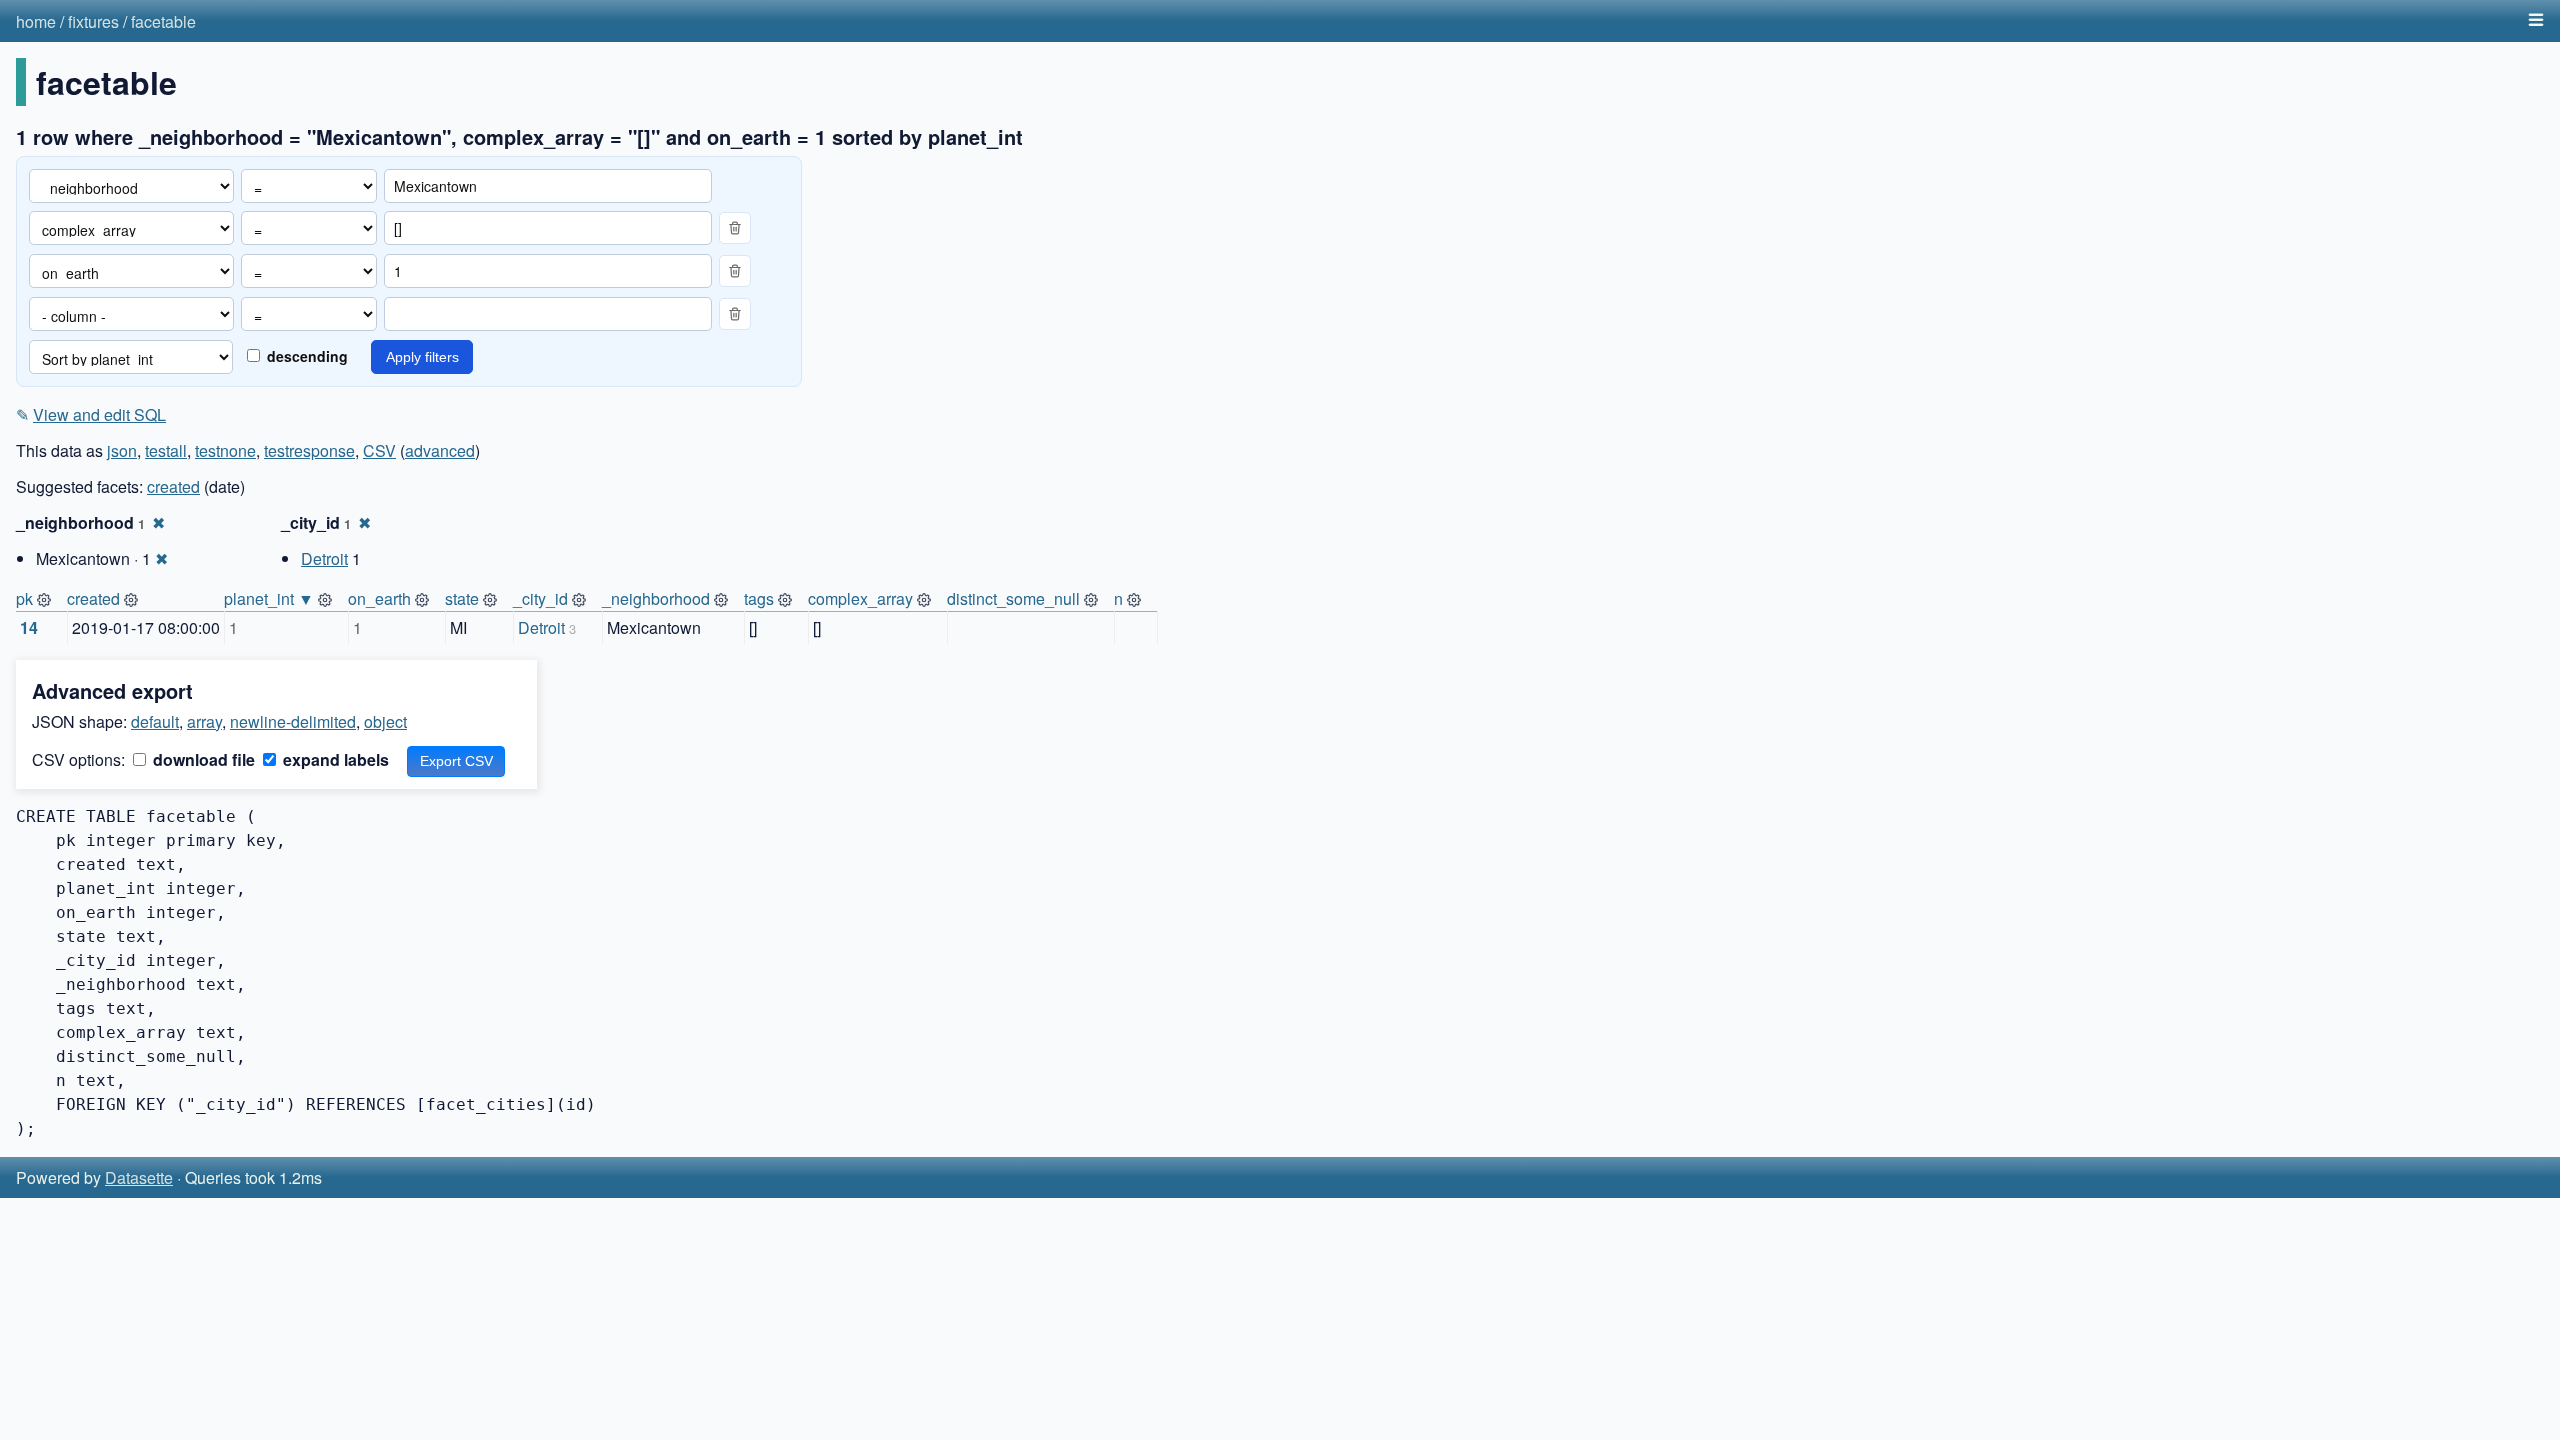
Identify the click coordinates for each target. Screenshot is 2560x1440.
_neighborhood (656, 598)
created (173, 486)
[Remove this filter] (735, 228)
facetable (163, 21)
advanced (440, 450)
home (36, 21)
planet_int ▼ (269, 598)
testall (166, 450)
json (122, 450)
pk (24, 598)
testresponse (309, 450)
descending (305, 356)
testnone (225, 450)
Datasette (139, 1177)
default (155, 721)
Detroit (324, 558)
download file (202, 759)
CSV (379, 450)
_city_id (540, 598)
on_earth (379, 598)
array (204, 721)
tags (759, 598)
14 (29, 627)
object (385, 721)
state (462, 598)
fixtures (93, 21)
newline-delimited (293, 721)
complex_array (860, 598)
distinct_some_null (1013, 598)
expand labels (334, 759)
